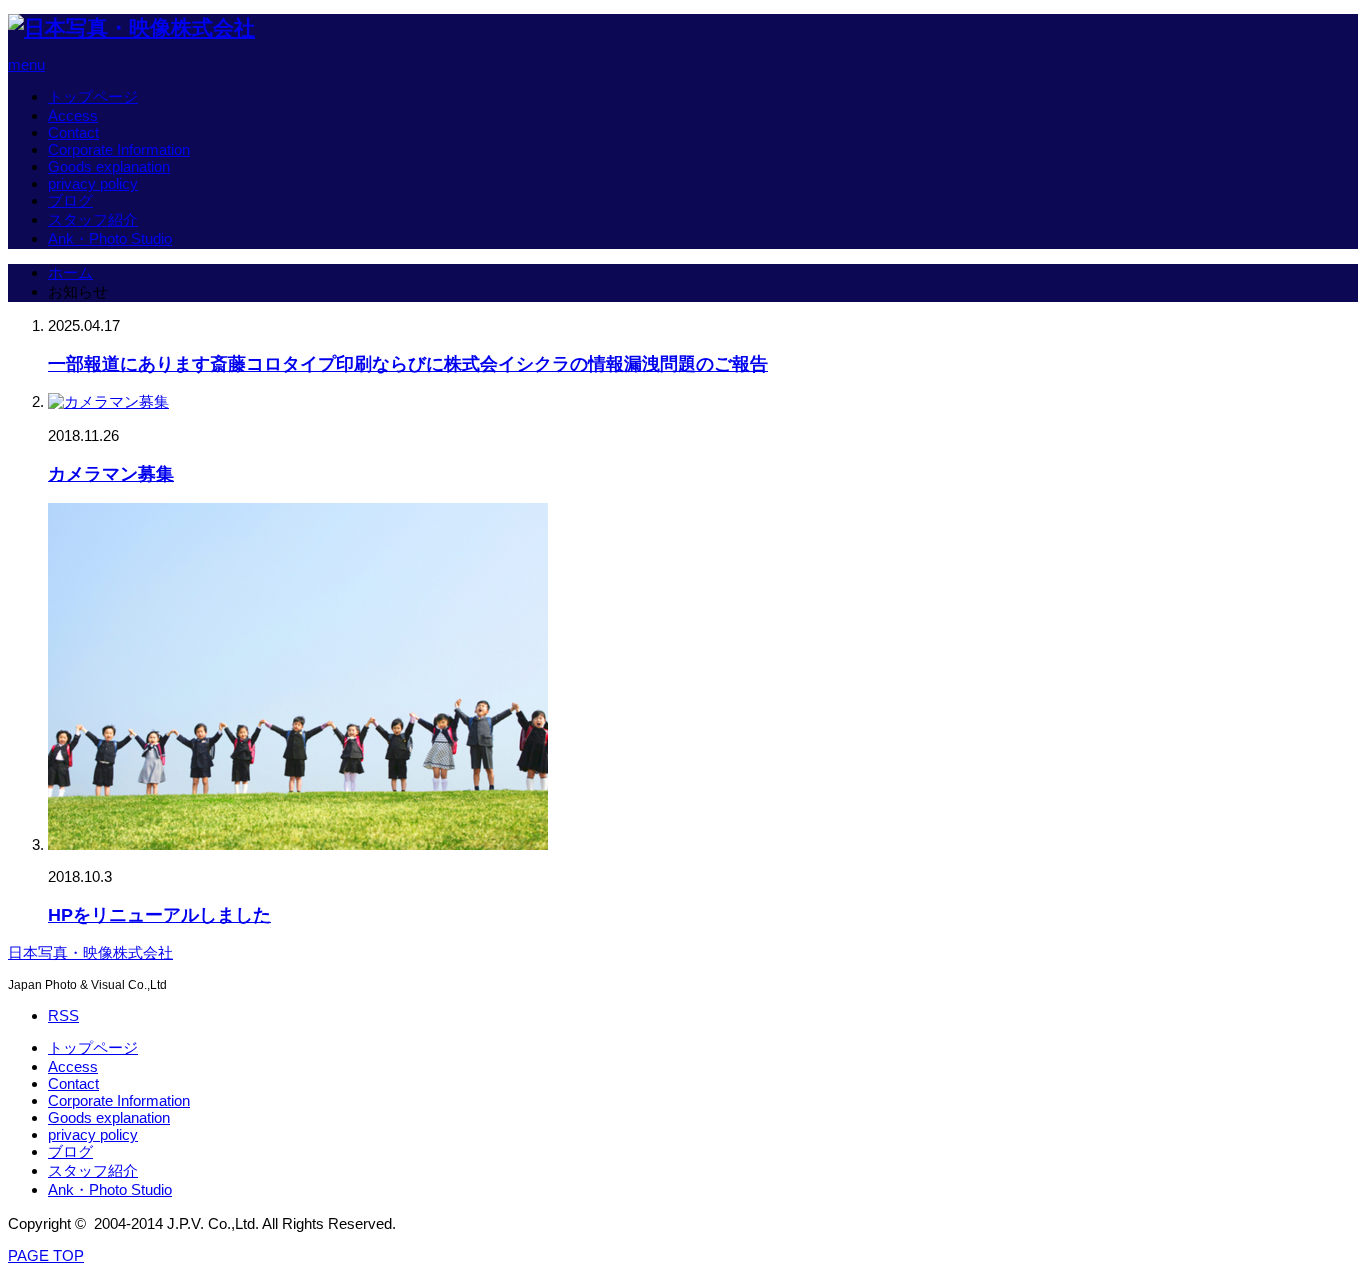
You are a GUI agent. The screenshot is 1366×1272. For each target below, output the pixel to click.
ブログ (70, 200)
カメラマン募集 (111, 474)
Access (73, 115)
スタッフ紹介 (93, 219)
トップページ (93, 96)
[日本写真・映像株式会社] (131, 27)
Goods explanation (109, 166)
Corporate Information (119, 149)
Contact (73, 132)
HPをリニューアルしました (159, 915)
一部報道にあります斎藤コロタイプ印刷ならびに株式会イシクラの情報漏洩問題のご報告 (408, 364)
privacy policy (93, 183)
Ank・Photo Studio (110, 238)
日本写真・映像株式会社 (90, 953)
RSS (63, 1015)
